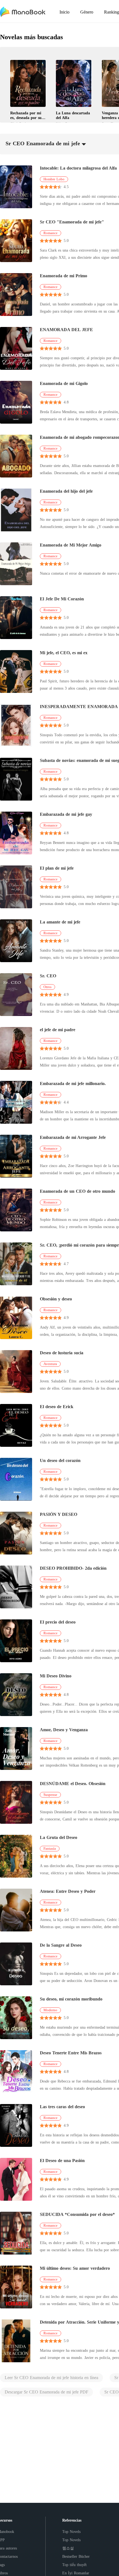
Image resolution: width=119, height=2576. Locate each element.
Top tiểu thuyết (74, 2565)
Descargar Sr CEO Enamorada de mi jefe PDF (46, 2392)
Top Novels (71, 2532)
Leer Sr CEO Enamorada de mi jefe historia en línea (51, 2378)
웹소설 (68, 2548)
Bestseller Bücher (76, 2557)
